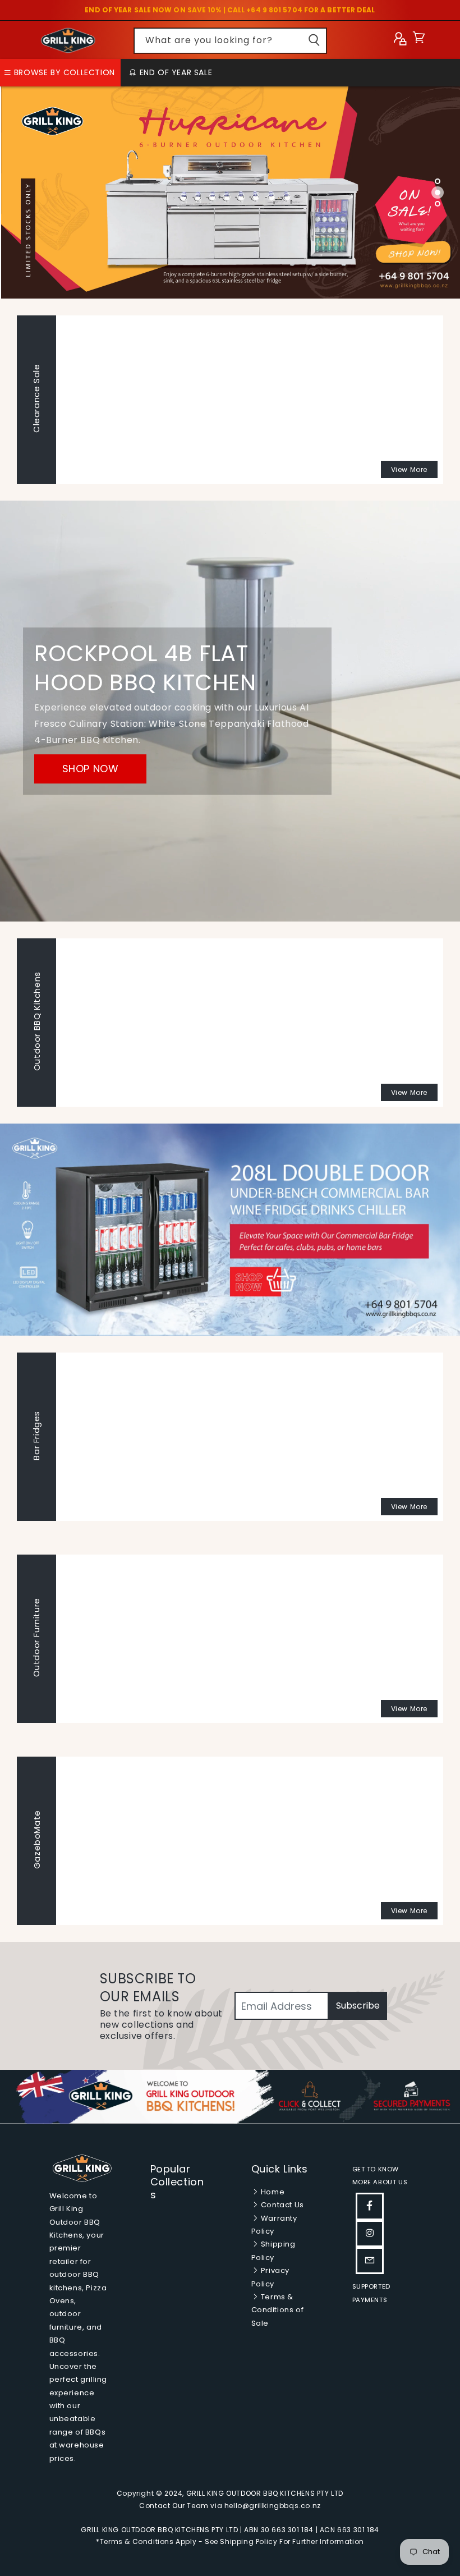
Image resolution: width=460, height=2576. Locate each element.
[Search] (314, 40)
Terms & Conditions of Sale (278, 2310)
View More (409, 469)
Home (272, 2192)
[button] (419, 40)
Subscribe (358, 2006)
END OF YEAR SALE (174, 72)
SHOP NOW (91, 769)
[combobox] (230, 41)
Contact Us (281, 2205)
